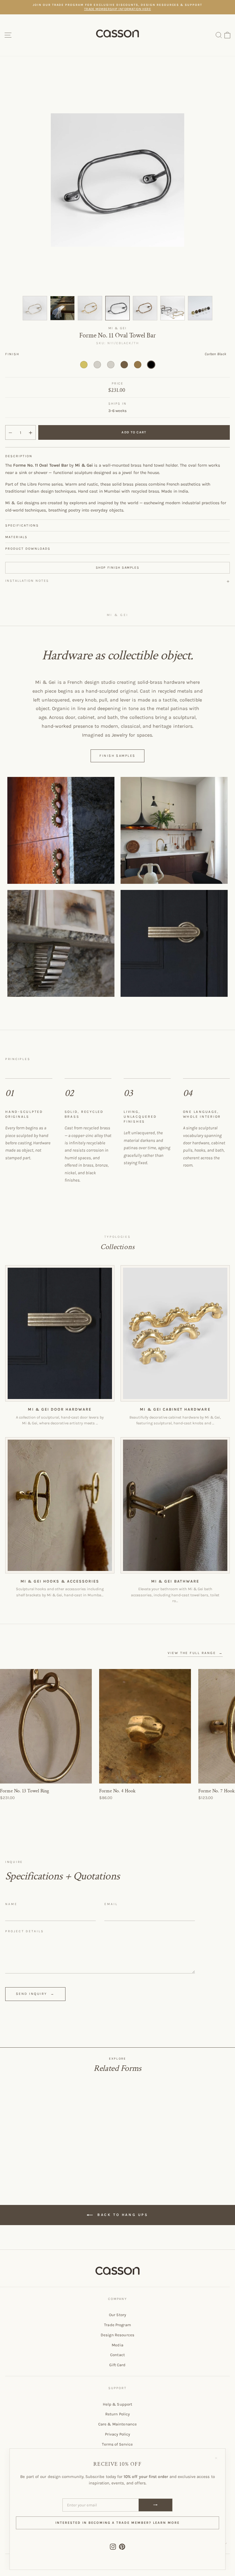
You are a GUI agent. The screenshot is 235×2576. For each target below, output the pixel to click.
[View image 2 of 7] (62, 308)
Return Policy (118, 2414)
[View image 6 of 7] (173, 308)
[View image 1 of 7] (35, 308)
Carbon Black (151, 365)
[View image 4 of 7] (117, 308)
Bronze (124, 365)
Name (11, 1904)
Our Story (117, 2315)
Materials (16, 537)
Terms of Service (117, 2444)
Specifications (22, 525)
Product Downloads (28, 549)
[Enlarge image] (61, 830)
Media (117, 2345)
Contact (117, 2355)
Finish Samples (117, 756)
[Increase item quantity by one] (31, 433)
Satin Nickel (97, 365)
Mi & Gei (117, 328)
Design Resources (117, 2335)
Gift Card (117, 2365)
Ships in (117, 404)
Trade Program (117, 2325)
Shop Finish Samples (117, 568)
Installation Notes (27, 581)
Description (19, 456)
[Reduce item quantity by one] (10, 433)
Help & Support (118, 2404)
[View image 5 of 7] (145, 308)
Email (111, 1904)
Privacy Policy (118, 2434)
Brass (84, 365)
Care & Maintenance (117, 2424)
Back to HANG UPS (122, 2214)
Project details (24, 1931)
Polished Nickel (111, 365)
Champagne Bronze (138, 365)
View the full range (195, 1653)
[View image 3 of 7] (90, 308)
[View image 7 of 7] (200, 308)
